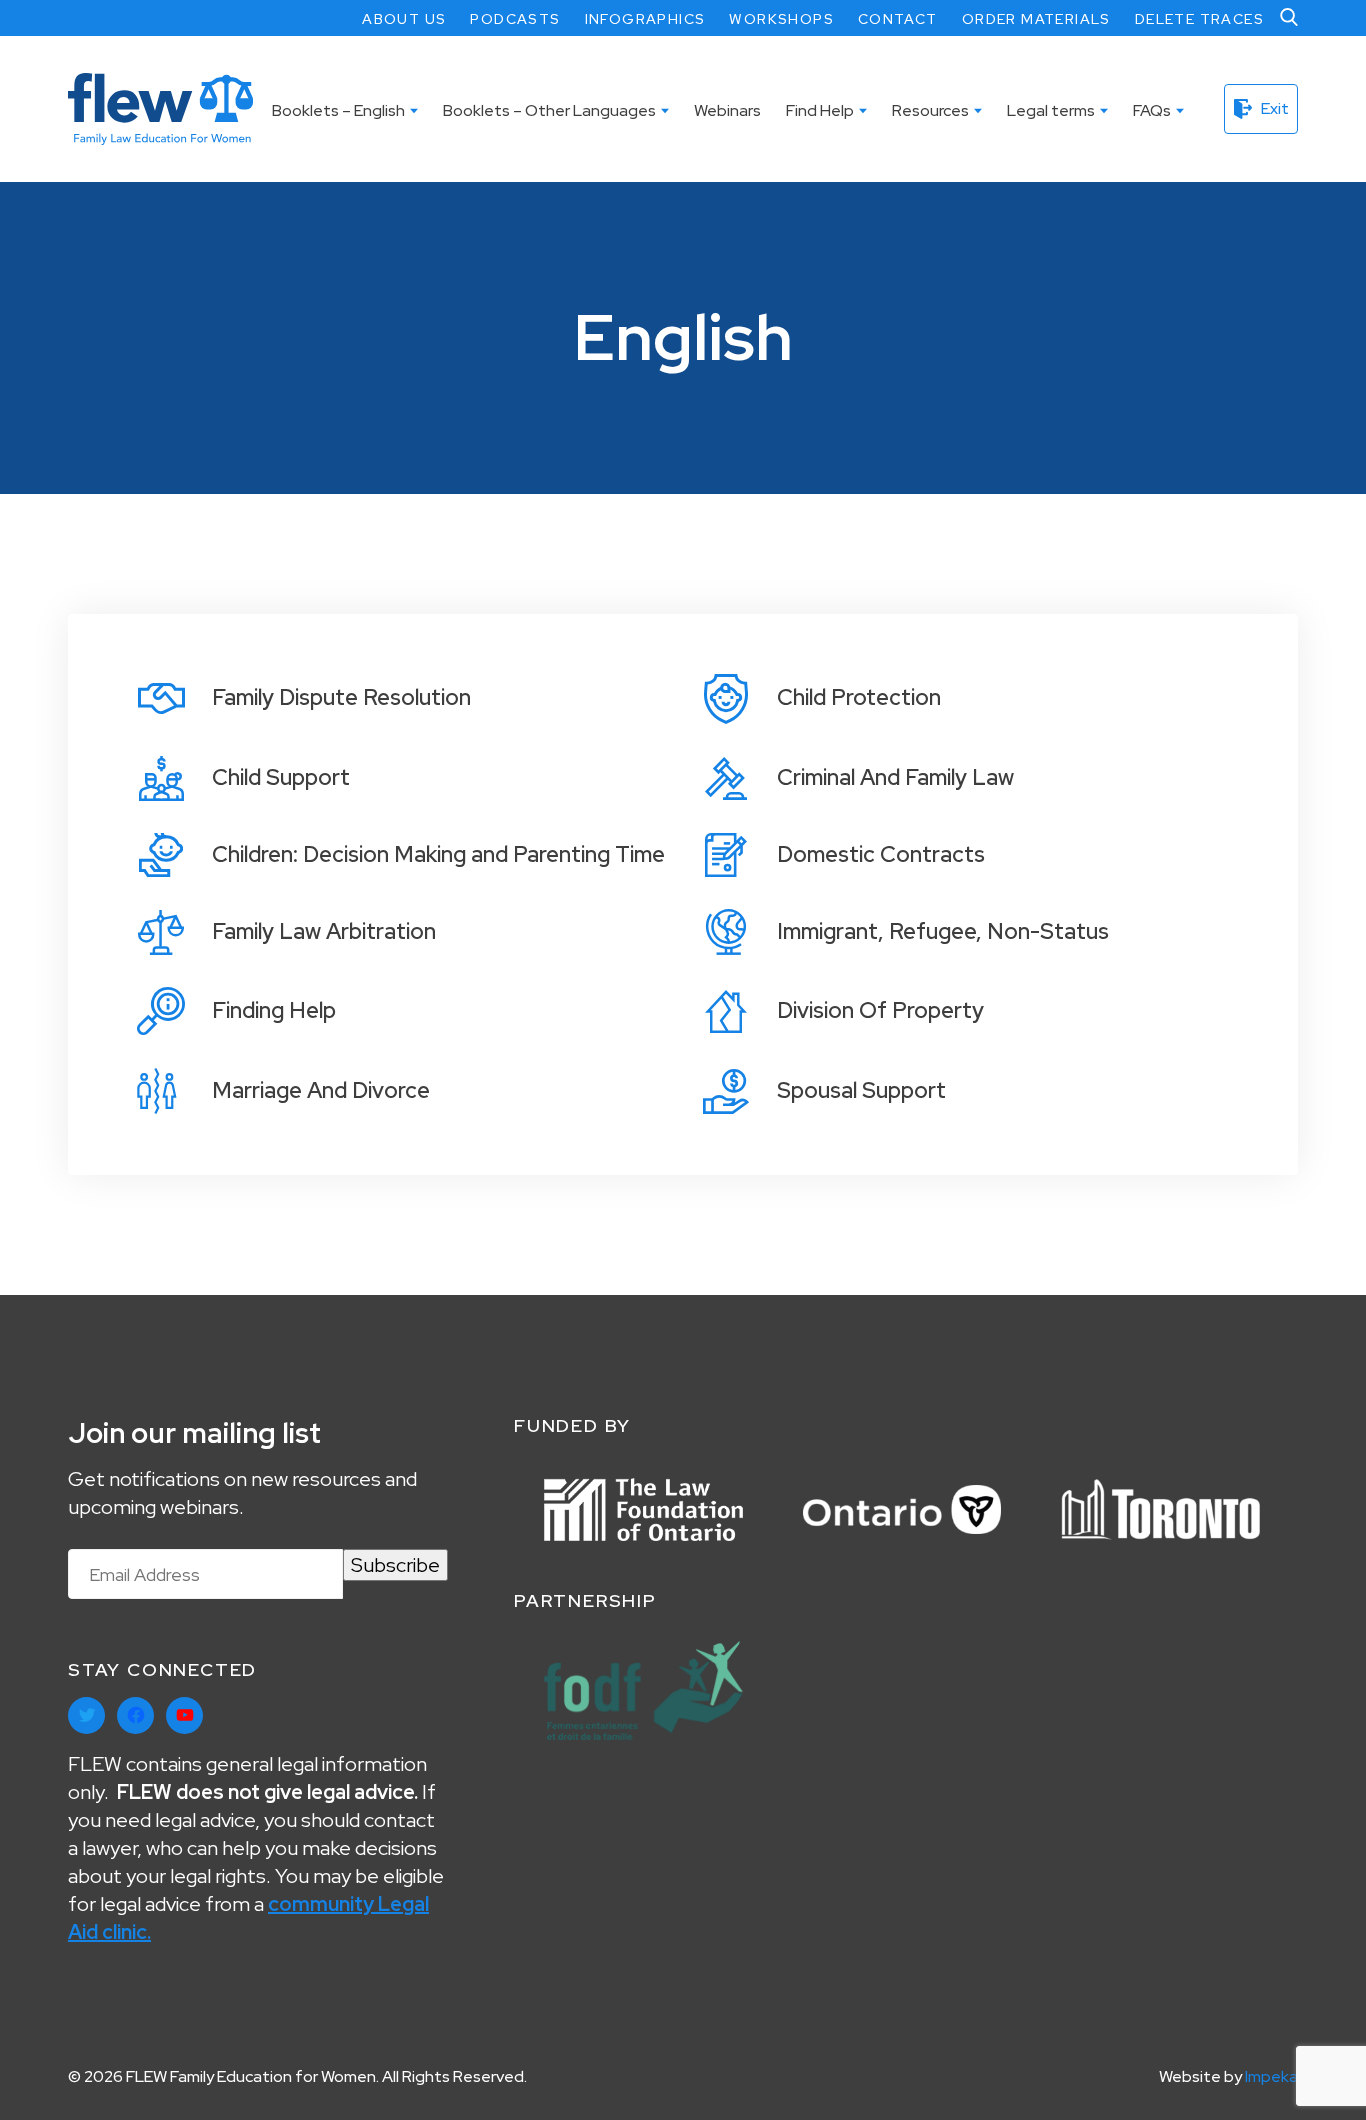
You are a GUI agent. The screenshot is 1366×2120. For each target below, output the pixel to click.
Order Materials (1036, 19)
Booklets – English (338, 110)
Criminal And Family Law (895, 777)
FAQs (1152, 110)
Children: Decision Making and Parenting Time (438, 854)
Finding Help (274, 1010)
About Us (404, 19)
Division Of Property (880, 1010)
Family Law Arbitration (324, 931)
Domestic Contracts (881, 854)
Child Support (281, 777)
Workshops (781, 19)
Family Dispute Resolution (341, 697)
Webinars (727, 110)
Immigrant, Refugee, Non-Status (943, 931)
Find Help (820, 110)
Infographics (645, 19)
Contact (898, 19)
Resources (930, 110)
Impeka (1271, 2076)
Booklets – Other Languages (549, 110)
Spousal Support (861, 1090)
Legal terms (1051, 110)
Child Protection (859, 697)
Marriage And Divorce (321, 1090)
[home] (160, 109)
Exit (1275, 108)
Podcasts (515, 19)
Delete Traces (1199, 19)
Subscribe (395, 1565)
